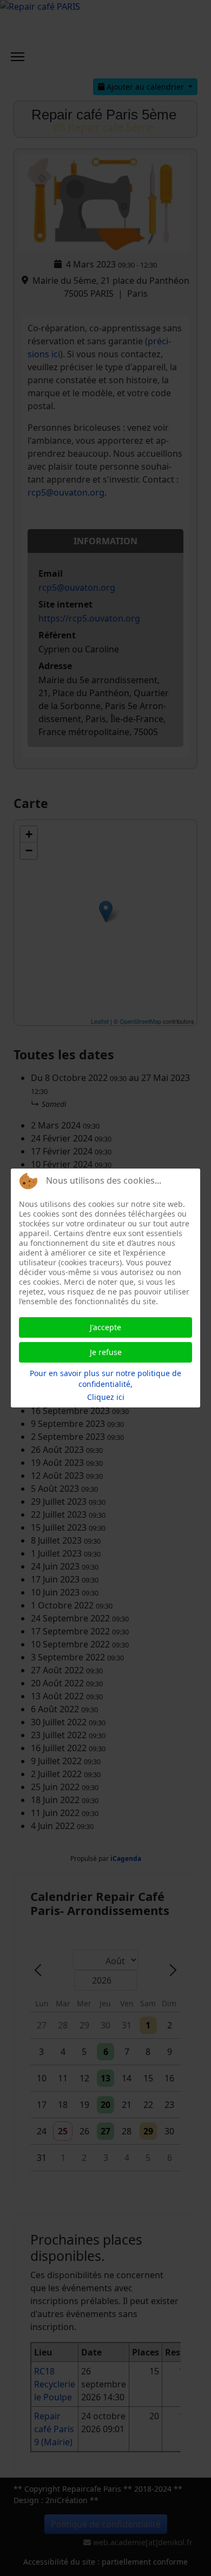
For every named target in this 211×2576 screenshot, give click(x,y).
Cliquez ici (106, 1397)
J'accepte (105, 1327)
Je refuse (106, 1352)
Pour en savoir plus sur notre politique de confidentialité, (105, 1379)
